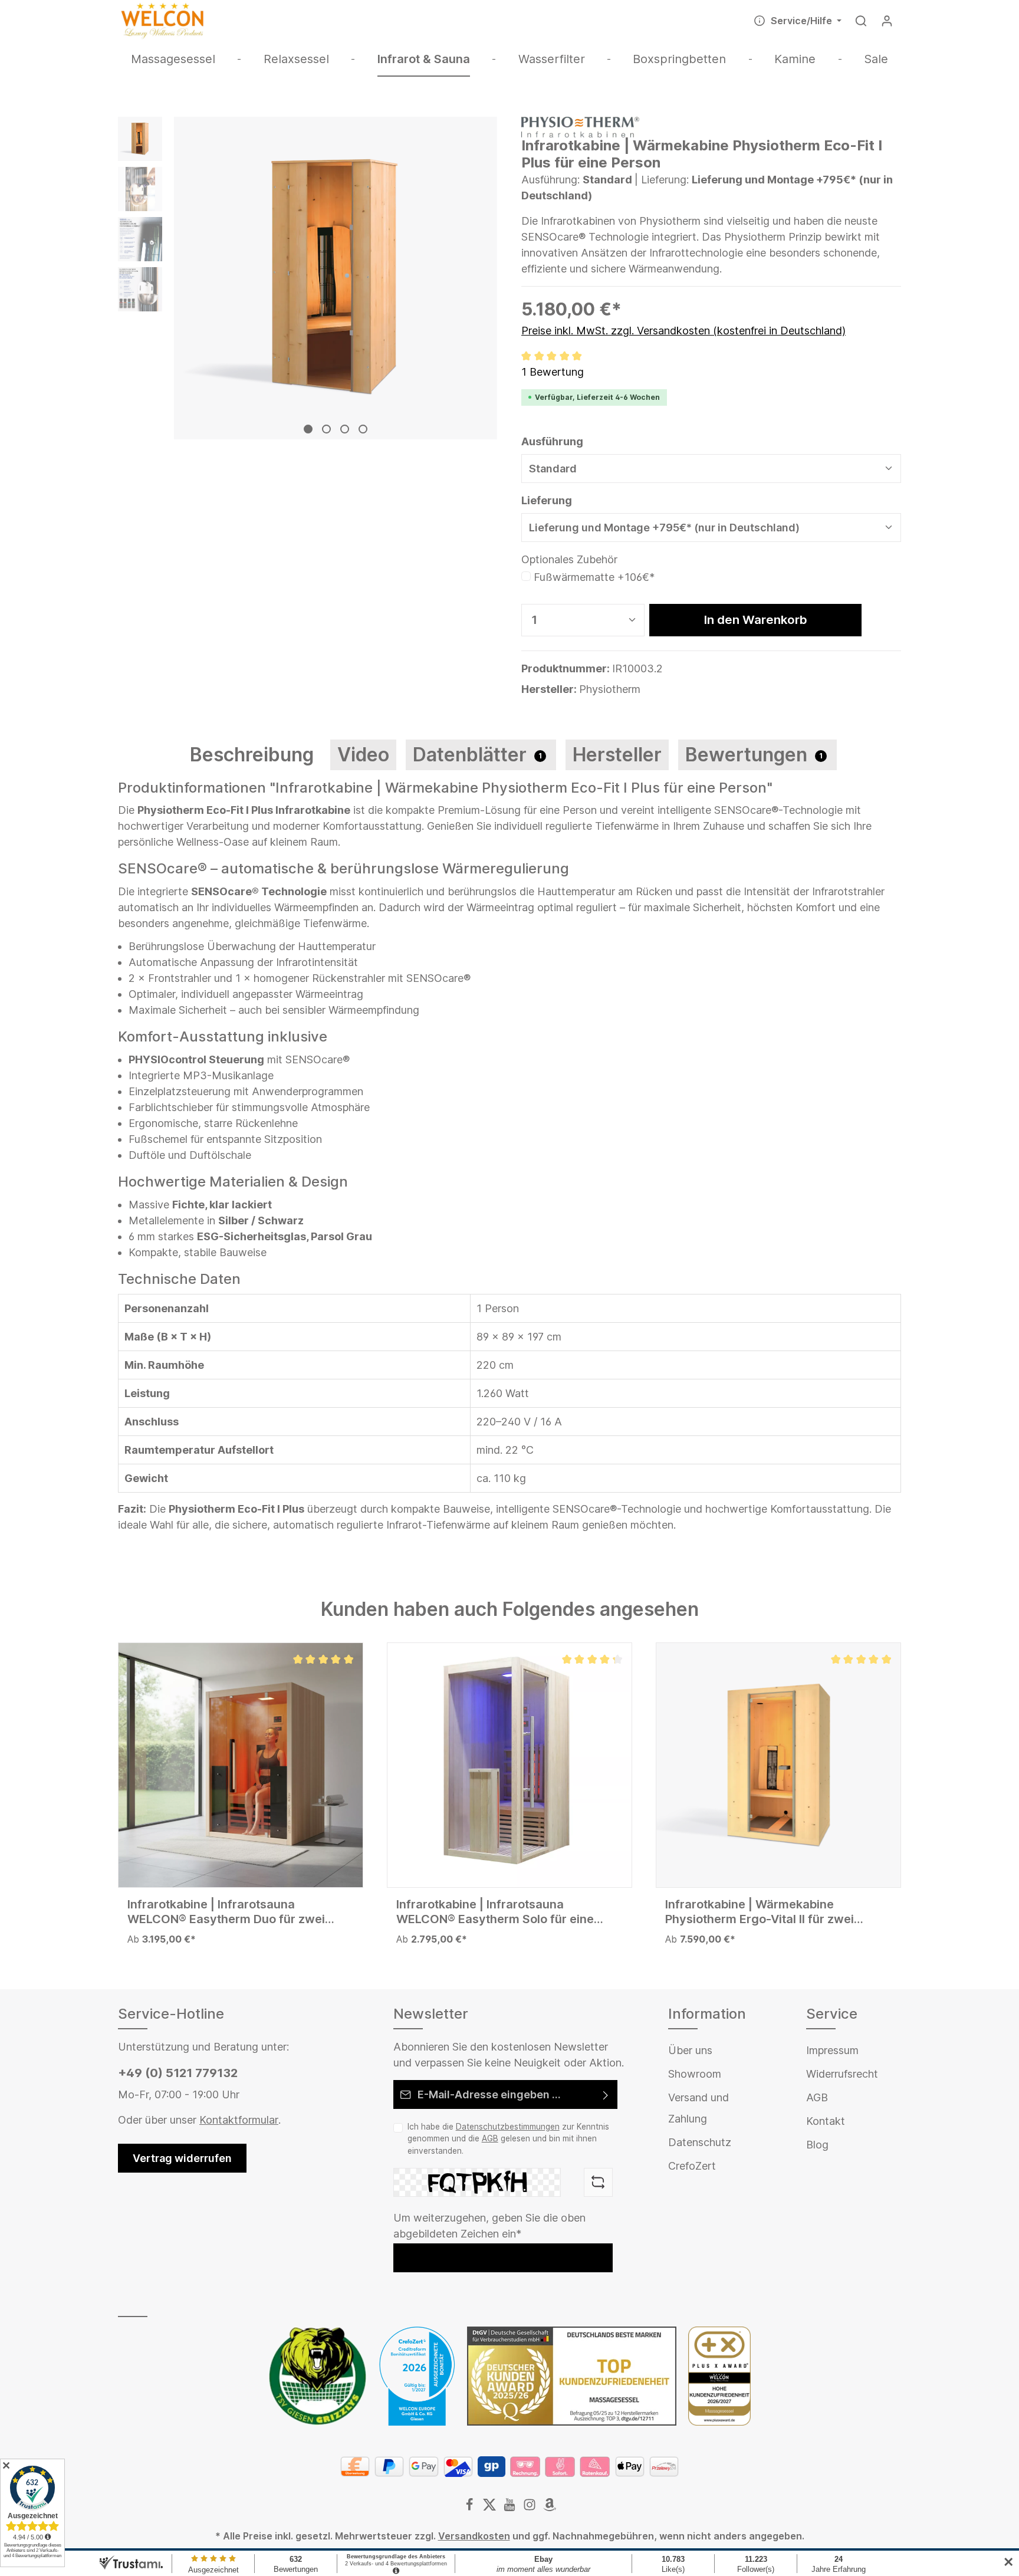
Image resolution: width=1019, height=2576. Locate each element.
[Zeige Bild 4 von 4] (363, 429)
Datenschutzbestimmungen (508, 2127)
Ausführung (552, 441)
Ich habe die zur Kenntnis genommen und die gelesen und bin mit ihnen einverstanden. (508, 2139)
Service (832, 2014)
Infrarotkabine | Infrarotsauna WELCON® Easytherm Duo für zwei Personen (226, 1912)
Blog (817, 2145)
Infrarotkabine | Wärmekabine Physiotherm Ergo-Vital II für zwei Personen (760, 1912)
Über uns (690, 2050)
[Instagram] (531, 2508)
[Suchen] (861, 21)
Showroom (695, 2074)
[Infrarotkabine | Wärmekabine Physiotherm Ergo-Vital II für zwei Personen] (778, 1765)
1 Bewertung (553, 372)
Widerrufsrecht (842, 2074)
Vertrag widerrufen (182, 2158)
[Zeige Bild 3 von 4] (345, 429)
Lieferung (547, 500)
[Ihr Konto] (887, 21)
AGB (490, 2138)
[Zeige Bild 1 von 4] (308, 429)
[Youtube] (511, 2508)
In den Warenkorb (756, 620)
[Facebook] (471, 2508)
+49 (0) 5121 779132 (178, 2073)
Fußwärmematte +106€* (594, 577)
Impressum (832, 2050)
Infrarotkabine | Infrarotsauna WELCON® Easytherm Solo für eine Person (495, 1912)
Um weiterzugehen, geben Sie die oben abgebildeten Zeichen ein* (489, 2226)
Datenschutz (700, 2142)
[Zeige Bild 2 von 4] (326, 429)
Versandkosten (474, 2536)
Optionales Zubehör (569, 559)
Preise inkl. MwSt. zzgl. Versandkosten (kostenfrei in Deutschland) (683, 331)
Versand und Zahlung (698, 2108)
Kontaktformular (239, 2120)
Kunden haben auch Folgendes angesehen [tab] (510, 1609)
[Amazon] (550, 2508)
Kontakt (826, 2121)
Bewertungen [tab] (754, 755)
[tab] (252, 755)
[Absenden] (606, 2094)
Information (707, 2014)
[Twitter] (491, 2508)
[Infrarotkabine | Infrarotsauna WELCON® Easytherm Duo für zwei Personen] (241, 1765)
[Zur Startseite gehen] (162, 21)
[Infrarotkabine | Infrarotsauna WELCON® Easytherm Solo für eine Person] (509, 1765)
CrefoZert (692, 2166)
